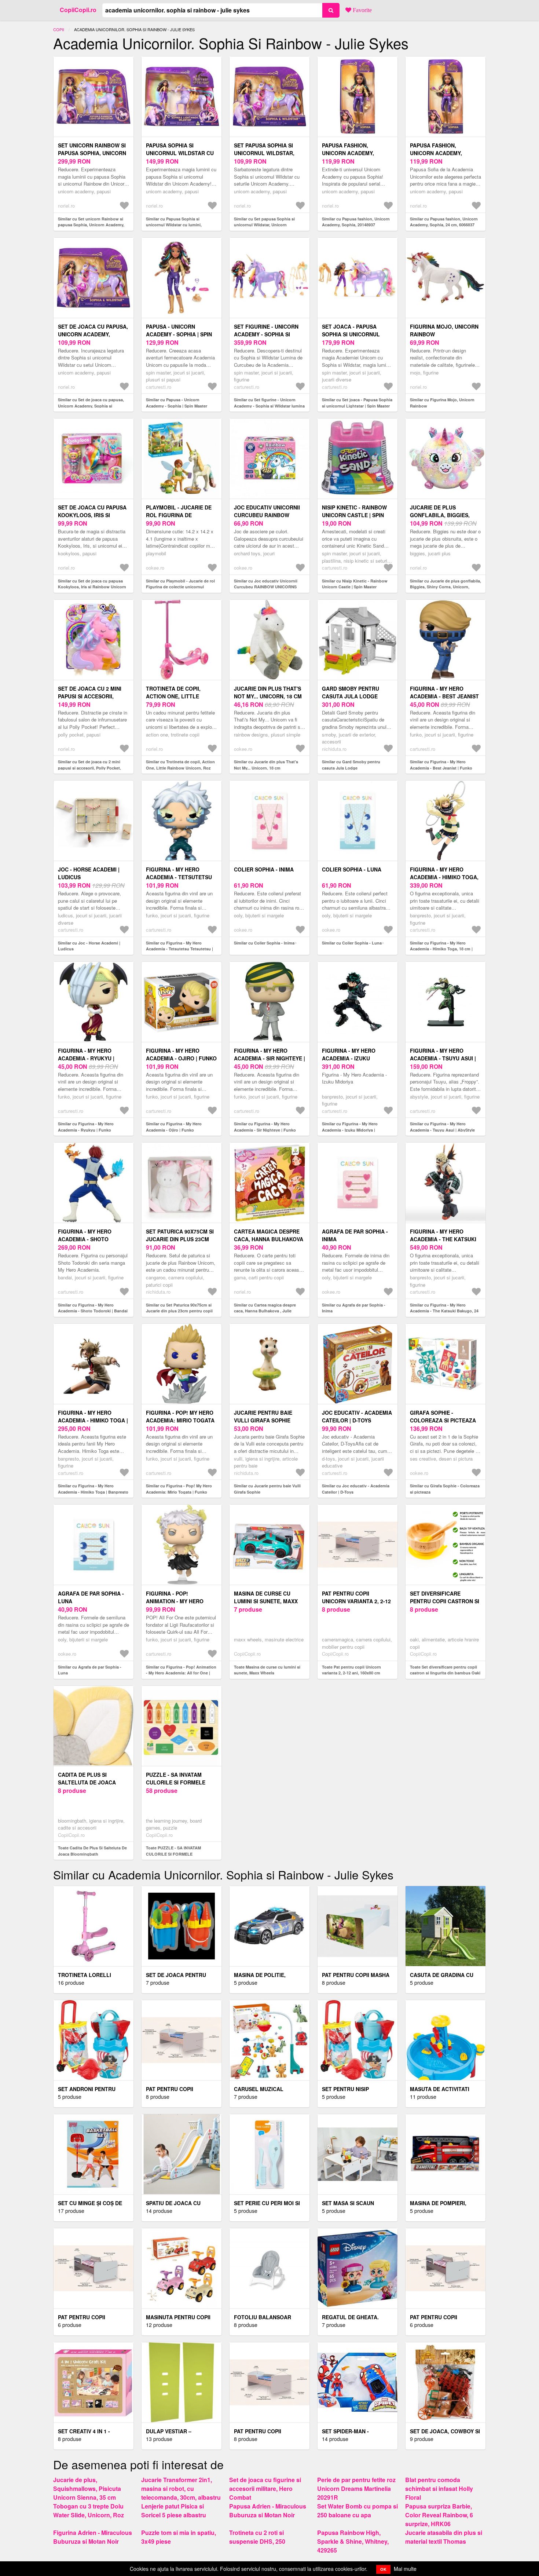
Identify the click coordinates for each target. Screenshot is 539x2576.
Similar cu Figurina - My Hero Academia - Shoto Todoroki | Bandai (93, 1308)
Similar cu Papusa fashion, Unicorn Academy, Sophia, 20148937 (356, 222)
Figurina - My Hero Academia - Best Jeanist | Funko (444, 696)
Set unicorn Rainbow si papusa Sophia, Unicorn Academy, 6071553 (92, 153)
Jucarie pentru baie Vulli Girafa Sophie (263, 1416)
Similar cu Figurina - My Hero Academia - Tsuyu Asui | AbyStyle (442, 1127)
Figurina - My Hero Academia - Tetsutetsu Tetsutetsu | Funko (179, 877)
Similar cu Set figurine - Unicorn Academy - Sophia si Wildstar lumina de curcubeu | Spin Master (269, 406)
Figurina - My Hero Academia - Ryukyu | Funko (86, 1058)
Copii (59, 29)
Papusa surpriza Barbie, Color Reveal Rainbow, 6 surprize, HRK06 (439, 2515)
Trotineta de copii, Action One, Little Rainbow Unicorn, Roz (178, 696)
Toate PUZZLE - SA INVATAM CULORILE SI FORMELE (173, 1851)
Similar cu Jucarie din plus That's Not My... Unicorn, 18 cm (266, 765)
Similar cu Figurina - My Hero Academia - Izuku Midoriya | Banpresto (350, 1130)
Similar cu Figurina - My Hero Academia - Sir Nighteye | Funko (265, 1127)
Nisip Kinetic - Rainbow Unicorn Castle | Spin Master (354, 515)
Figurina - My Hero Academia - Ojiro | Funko (181, 1054)
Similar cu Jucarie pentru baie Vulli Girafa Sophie (267, 1489)
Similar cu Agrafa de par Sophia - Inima (354, 1308)
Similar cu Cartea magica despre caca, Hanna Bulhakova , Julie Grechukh (265, 1311)
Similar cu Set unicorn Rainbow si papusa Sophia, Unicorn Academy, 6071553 (91, 225)
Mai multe (405, 2569)
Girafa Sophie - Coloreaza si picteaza (443, 1416)
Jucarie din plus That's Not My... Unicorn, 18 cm (268, 692)
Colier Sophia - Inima (264, 869)
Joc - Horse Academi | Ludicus (89, 873)
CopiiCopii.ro (78, 10)
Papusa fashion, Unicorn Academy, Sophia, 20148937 (348, 153)
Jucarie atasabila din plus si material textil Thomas (444, 2537)
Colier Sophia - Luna (352, 869)
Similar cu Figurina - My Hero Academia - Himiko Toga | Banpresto (93, 1489)
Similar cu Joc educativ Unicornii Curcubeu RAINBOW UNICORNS (266, 584)
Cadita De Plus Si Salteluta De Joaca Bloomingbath (87, 1782)
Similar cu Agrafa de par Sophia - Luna (90, 1670)
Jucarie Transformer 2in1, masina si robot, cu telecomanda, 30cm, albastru (181, 2489)
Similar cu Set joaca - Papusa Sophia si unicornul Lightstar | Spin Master (357, 403)
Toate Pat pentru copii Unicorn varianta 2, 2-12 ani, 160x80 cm (351, 1670)
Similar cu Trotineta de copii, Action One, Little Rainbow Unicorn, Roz (180, 765)
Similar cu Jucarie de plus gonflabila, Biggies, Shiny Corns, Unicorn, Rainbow (445, 587)
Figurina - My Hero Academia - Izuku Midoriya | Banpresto (353, 1058)
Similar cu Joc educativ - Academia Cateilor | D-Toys (356, 1489)
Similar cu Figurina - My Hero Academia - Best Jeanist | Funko (441, 765)
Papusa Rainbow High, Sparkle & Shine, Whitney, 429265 (353, 2541)
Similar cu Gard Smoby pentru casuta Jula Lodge (351, 765)
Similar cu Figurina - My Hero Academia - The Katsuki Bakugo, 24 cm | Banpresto (444, 1311)
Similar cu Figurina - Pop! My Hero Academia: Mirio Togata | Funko (179, 1489)
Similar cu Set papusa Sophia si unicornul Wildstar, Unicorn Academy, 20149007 (264, 225)
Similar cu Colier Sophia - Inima (264, 943)
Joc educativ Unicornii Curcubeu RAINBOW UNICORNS (267, 515)
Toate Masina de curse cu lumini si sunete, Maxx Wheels (267, 1670)
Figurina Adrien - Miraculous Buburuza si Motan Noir (93, 2537)
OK (383, 2569)
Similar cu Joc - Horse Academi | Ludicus (89, 946)
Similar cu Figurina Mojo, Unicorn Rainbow (442, 403)
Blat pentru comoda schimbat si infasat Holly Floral (439, 2489)
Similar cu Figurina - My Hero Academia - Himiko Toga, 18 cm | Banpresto (441, 949)
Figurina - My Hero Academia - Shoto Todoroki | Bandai (85, 1239)
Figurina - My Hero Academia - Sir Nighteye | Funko (269, 1058)
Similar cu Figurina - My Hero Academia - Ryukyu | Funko (86, 1127)
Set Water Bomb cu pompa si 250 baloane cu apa (357, 2511)
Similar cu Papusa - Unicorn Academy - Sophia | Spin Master (177, 403)
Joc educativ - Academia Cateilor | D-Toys (357, 1416)
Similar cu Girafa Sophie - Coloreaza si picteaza (445, 1489)
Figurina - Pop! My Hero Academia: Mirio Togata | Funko (180, 1420)
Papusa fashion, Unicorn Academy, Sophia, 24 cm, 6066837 (441, 153)
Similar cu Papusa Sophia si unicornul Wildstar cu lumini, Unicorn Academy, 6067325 (174, 225)
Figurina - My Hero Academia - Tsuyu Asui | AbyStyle (443, 1058)
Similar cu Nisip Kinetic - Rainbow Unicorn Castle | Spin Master (355, 584)
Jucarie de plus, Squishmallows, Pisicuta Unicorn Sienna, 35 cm (87, 2489)
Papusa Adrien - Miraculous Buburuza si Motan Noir (268, 2511)
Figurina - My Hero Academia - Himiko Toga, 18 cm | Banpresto (444, 877)
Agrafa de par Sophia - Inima (355, 1235)
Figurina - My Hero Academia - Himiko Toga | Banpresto (93, 1420)
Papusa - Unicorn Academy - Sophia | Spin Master (179, 334)
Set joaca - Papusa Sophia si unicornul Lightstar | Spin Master (356, 334)
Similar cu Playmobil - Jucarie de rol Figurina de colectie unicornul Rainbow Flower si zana (180, 587)
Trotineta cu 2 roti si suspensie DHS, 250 (257, 2537)
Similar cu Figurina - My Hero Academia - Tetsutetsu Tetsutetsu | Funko (179, 949)
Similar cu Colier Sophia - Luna (352, 943)
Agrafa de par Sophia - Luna (91, 1597)
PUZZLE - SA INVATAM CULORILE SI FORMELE (176, 1778)
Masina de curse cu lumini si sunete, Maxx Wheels (266, 1601)
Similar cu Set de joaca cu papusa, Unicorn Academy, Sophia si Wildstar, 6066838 (91, 406)
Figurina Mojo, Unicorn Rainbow (444, 330)
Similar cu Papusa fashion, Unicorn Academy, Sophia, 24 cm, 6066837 (444, 222)
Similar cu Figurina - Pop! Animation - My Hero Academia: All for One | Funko (181, 1673)
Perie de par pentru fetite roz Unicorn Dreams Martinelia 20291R (356, 2489)
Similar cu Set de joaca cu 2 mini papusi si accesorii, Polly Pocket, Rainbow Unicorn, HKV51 (89, 768)
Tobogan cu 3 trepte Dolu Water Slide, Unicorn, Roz (89, 2511)
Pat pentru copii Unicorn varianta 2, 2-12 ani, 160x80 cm (356, 1601)
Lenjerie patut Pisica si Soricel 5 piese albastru (174, 2511)
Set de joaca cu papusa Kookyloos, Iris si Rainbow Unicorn (92, 515)
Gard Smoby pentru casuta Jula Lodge (351, 692)
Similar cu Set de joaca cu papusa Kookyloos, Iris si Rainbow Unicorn (92, 584)
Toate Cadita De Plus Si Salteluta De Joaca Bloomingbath (92, 1851)
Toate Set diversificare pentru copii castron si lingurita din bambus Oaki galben (445, 1673)
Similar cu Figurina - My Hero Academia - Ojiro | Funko (174, 1127)
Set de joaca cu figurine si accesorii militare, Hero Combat (265, 2489)
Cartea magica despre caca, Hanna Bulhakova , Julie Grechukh (269, 1239)
